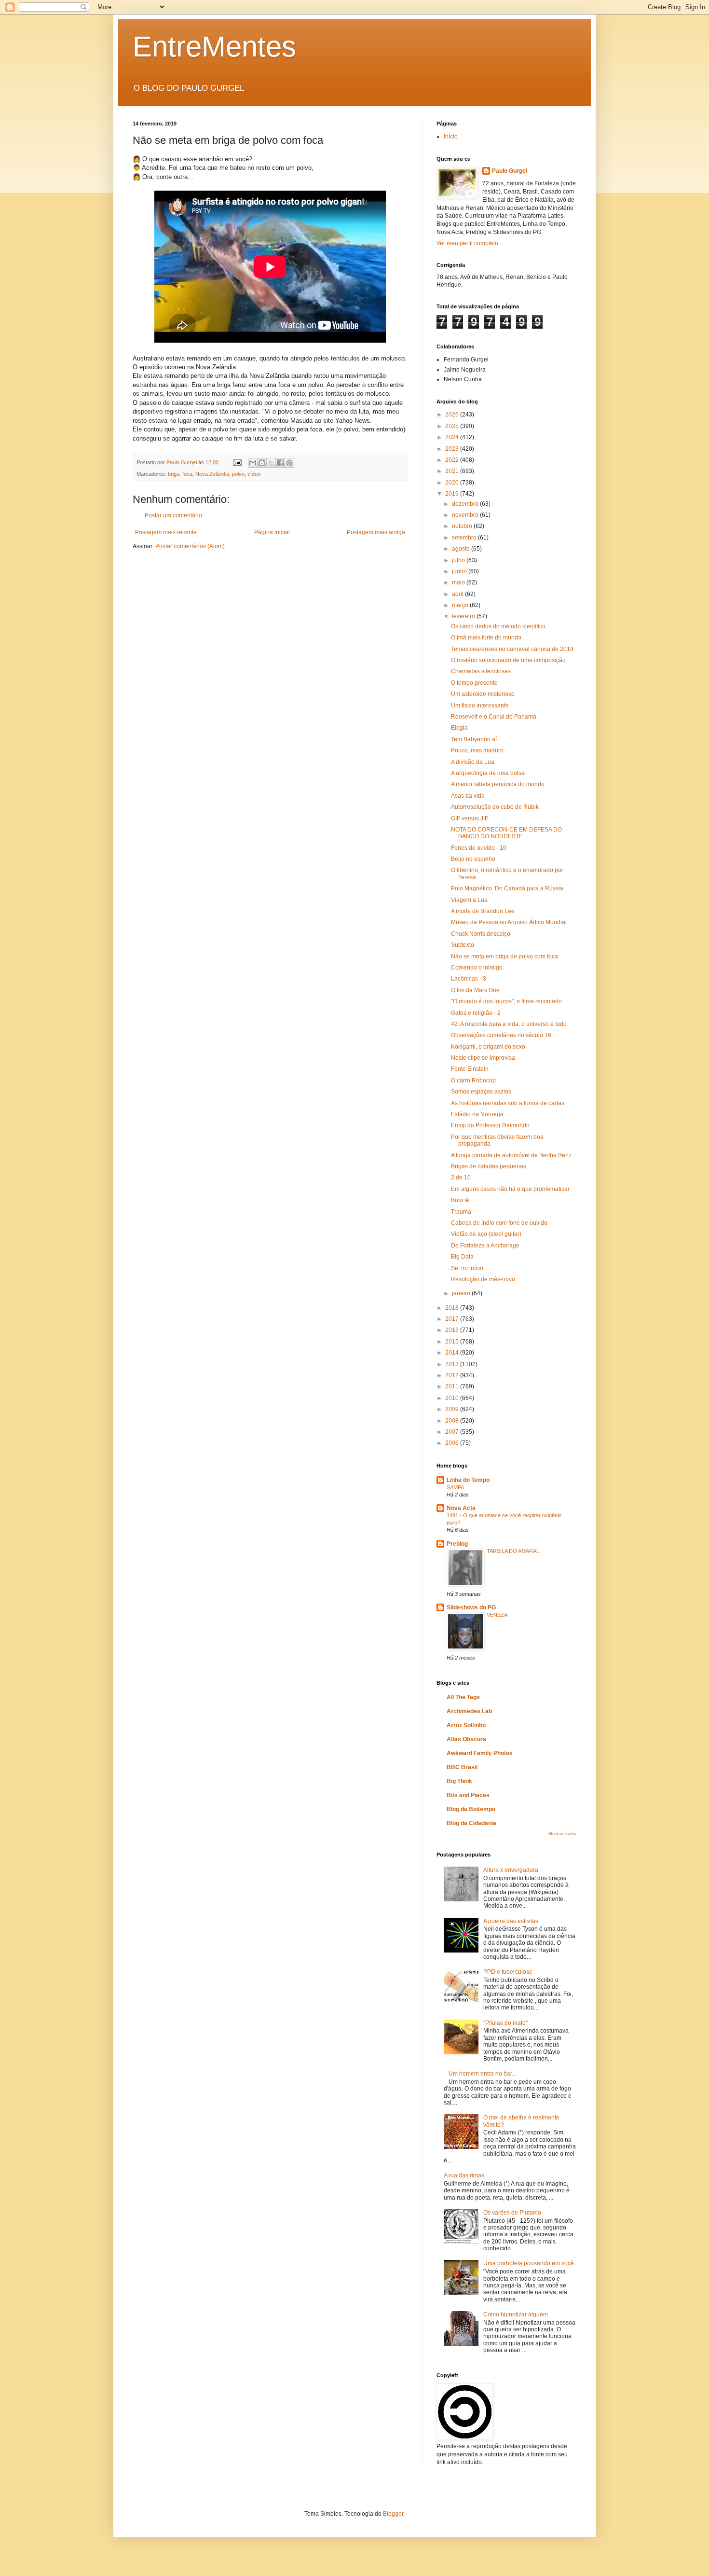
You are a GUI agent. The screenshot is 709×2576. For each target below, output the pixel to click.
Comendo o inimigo (477, 968)
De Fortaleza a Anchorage (485, 1246)
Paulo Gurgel (510, 171)
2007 (453, 1432)
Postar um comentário (173, 515)
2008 (453, 1421)
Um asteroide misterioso (483, 694)
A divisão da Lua (473, 762)
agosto (462, 549)
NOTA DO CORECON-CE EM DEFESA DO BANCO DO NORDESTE (506, 833)
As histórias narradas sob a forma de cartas (508, 1103)
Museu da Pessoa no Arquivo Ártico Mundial (509, 922)
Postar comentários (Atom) (190, 546)
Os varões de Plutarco (512, 2213)
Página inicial (272, 532)
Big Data (462, 1257)
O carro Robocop (473, 1080)
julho (459, 560)
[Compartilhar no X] (271, 463)
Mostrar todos (562, 1834)
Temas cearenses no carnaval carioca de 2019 (512, 649)
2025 (453, 426)
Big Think (459, 1781)
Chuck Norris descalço (481, 934)
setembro (465, 538)
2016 (453, 1330)
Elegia (459, 728)
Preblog (457, 1544)
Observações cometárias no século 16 (501, 1035)
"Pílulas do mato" (505, 2023)
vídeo (254, 474)
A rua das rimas (464, 2175)
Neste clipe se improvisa (483, 1058)
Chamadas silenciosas (481, 671)
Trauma (461, 1212)
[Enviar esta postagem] (237, 462)
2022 (453, 460)
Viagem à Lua (469, 900)
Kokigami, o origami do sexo (488, 1047)
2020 (453, 483)
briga (174, 474)
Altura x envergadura (511, 1870)
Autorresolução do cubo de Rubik (495, 807)
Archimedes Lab (469, 1711)
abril (458, 594)
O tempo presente (474, 683)
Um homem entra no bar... (482, 2074)
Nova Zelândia (212, 474)
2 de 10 (461, 1177)
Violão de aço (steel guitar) (486, 1234)
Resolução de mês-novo (483, 1279)
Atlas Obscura (466, 1739)
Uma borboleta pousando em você (529, 2263)
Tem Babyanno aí (474, 739)
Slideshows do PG (471, 1607)
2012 (453, 1375)
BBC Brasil (462, 1767)
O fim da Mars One (475, 990)
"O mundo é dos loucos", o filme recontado (506, 1001)
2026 (453, 415)
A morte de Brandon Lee (483, 911)
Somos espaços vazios (481, 1092)
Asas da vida (468, 796)
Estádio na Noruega (477, 1114)
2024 (453, 437)
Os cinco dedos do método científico (498, 626)
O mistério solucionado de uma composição (508, 660)
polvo (238, 474)
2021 (453, 471)
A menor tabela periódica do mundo (498, 784)
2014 (453, 1353)
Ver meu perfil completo (467, 243)
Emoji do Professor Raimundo (490, 1125)
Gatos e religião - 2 (476, 1013)
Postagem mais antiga (376, 532)
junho (460, 571)
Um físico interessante (480, 706)
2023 (453, 449)
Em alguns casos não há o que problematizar (510, 1189)
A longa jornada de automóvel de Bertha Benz (511, 1155)
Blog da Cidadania (471, 1823)
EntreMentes (214, 47)
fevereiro (464, 616)
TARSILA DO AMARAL (513, 1551)
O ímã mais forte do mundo (486, 637)
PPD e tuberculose (508, 1972)
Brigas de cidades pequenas (489, 1166)
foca (187, 474)
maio (459, 582)
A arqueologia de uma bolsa (488, 773)
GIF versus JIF (470, 818)
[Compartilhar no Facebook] (280, 463)
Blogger (393, 2514)
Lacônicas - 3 (469, 979)
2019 (453, 494)
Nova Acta (461, 1508)
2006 (453, 1443)
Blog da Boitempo (471, 1809)
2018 (453, 1308)
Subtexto (463, 945)
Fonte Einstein (470, 1069)
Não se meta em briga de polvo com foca (504, 956)
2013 (453, 1364)
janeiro (462, 1293)
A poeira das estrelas (511, 1921)
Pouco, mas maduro (477, 750)
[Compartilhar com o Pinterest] (289, 463)
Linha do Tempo (468, 1480)
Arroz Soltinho (466, 1725)
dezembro (466, 504)
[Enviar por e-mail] (253, 463)
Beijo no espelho (473, 859)
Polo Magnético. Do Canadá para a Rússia (507, 888)
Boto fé (460, 1200)
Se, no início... (469, 1268)
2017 (453, 1319)
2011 (453, 1386)
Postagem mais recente (166, 532)
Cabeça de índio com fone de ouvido (499, 1223)
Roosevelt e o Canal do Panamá (494, 717)
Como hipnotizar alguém (516, 2314)
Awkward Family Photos (480, 1753)
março (461, 605)
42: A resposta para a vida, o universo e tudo (509, 1024)
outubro (463, 526)
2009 (453, 1409)
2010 (453, 1398)
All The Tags (463, 1697)
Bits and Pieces (468, 1795)
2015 (453, 1342)
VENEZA (497, 1615)
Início (451, 137)
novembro (466, 515)
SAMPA (455, 1487)
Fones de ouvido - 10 (479, 848)
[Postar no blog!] (262, 463)
